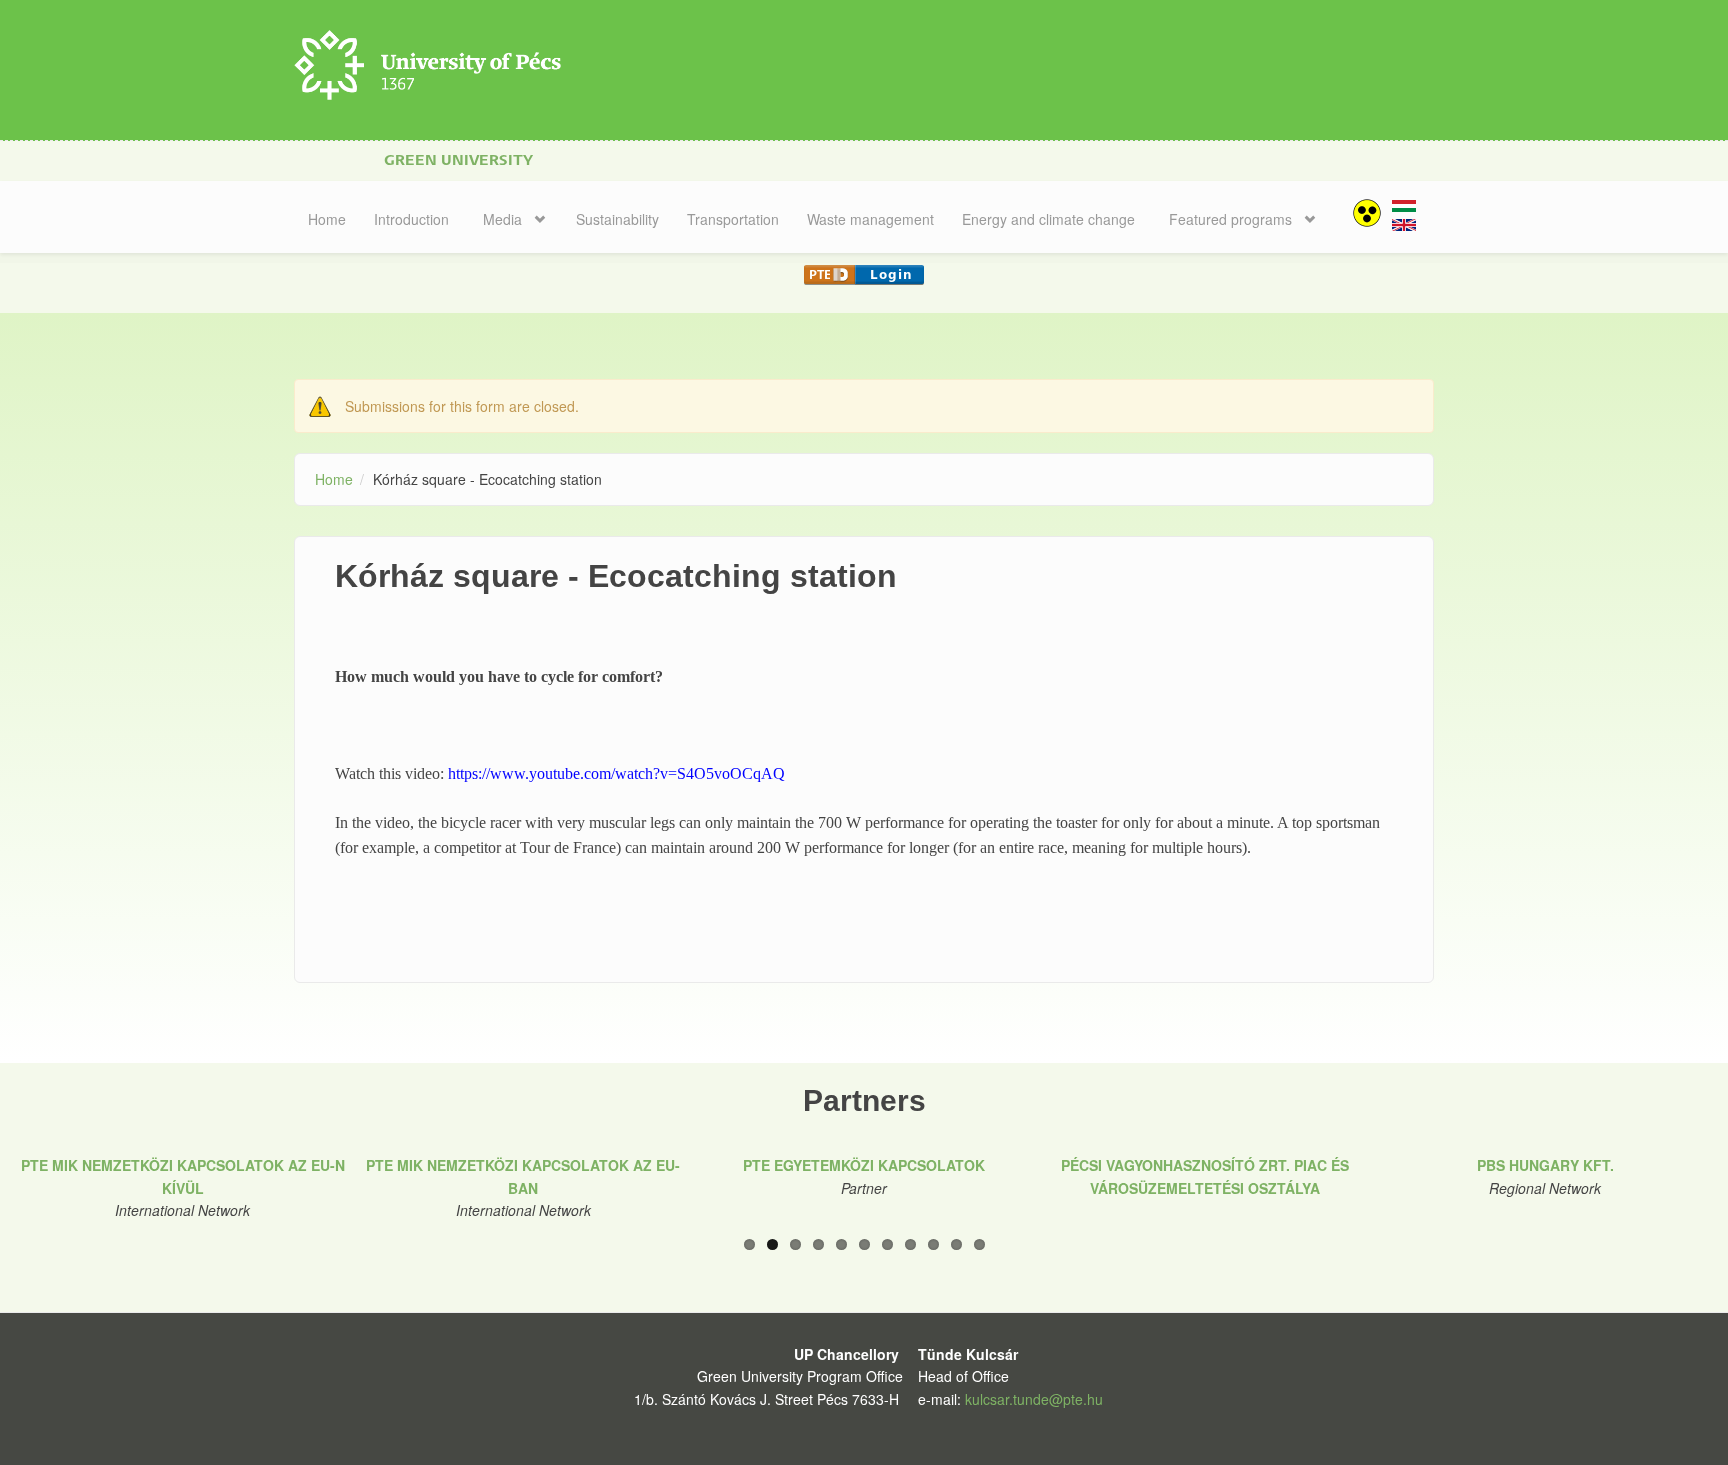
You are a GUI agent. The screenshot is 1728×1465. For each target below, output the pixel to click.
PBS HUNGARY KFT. (1545, 1165)
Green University (458, 160)
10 (956, 1244)
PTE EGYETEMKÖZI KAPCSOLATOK (864, 1165)
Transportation (733, 219)
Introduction (411, 219)
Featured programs (1230, 219)
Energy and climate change (1048, 219)
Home (327, 219)
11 (979, 1244)
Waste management (870, 219)
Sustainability (617, 219)
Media (502, 219)
